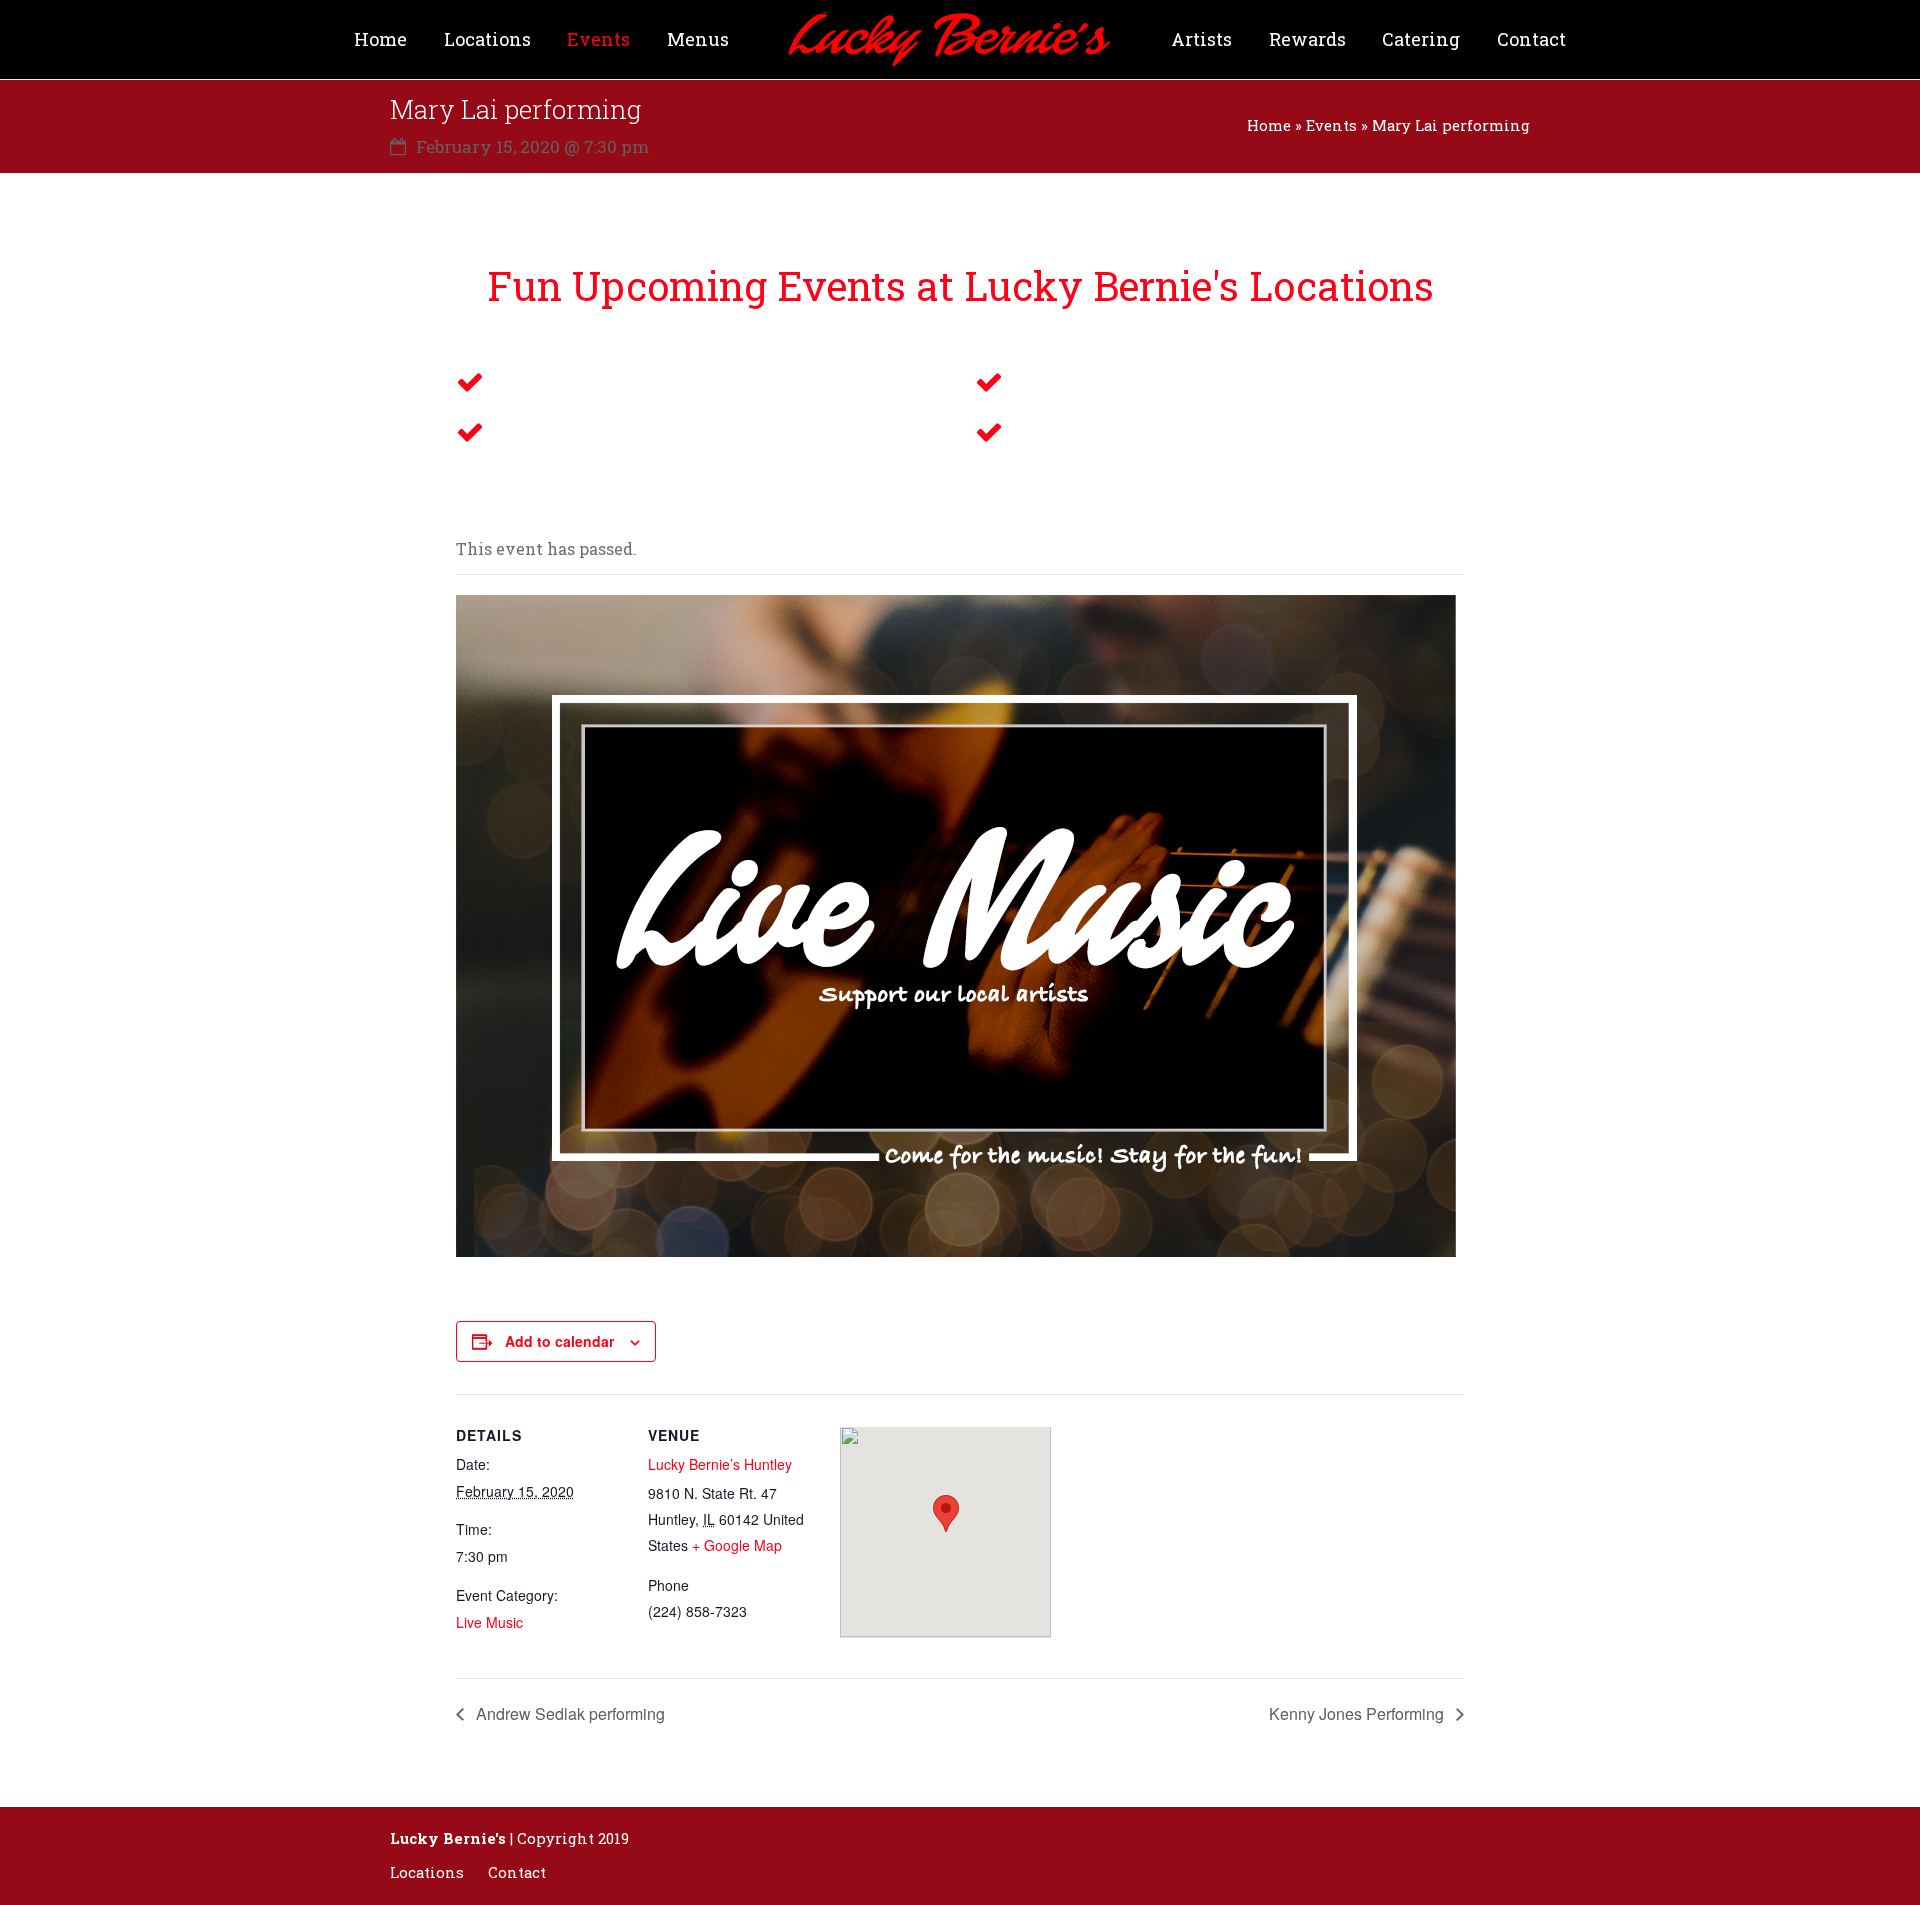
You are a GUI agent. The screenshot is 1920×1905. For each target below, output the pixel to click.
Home (1269, 125)
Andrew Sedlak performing (568, 1713)
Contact (517, 1872)
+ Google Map (737, 1545)
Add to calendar (559, 1341)
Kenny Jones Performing (1358, 1713)
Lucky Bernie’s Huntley (720, 1464)
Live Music (489, 1622)
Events (1331, 125)
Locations (427, 1872)
